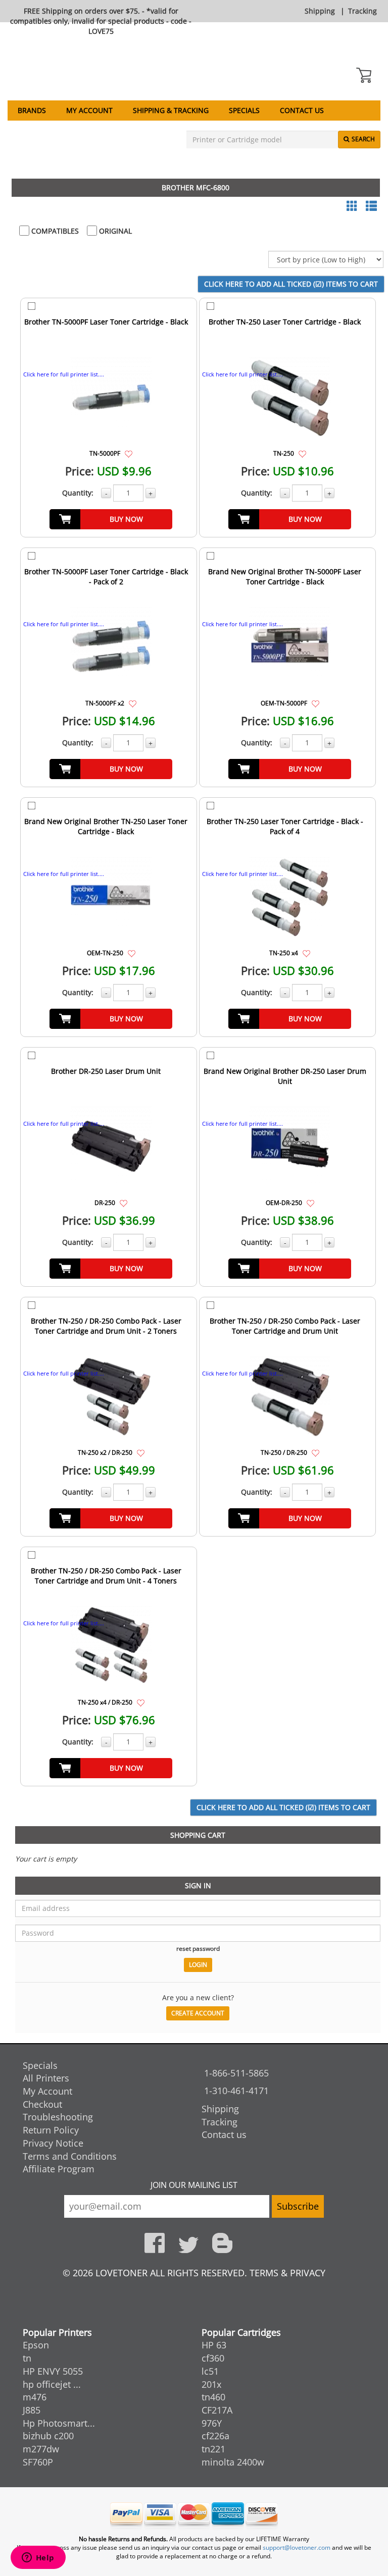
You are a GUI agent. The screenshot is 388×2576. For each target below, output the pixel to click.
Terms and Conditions (70, 2156)
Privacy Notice (53, 2143)
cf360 (213, 2358)
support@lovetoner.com (297, 2547)
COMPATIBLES (54, 231)
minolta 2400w (233, 2462)
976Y (212, 2423)
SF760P (38, 2462)
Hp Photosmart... (59, 2423)
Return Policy (51, 2130)
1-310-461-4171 (236, 2091)
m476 (35, 2397)
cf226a (215, 2436)
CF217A (217, 2410)
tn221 (213, 2449)
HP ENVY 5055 (53, 2371)
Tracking (362, 11)
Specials (244, 110)
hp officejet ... (52, 2384)
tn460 (213, 2397)
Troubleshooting (58, 2117)
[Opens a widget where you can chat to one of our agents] (38, 2558)
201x (211, 2384)
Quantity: (78, 493)
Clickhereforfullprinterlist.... (64, 374)
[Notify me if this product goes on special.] (129, 453)
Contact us (302, 110)
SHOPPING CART (198, 1835)
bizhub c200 (48, 2436)
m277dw (41, 2449)
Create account (198, 2013)
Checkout (42, 2104)
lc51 (210, 2371)
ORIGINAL (114, 231)
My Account (89, 110)
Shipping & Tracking (171, 110)
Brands (32, 110)
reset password (198, 1948)
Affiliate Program (59, 2169)
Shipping (320, 11)
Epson (36, 2345)
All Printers (46, 2078)
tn (27, 2358)
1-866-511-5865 (236, 2073)
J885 (32, 2410)
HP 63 (214, 2345)
